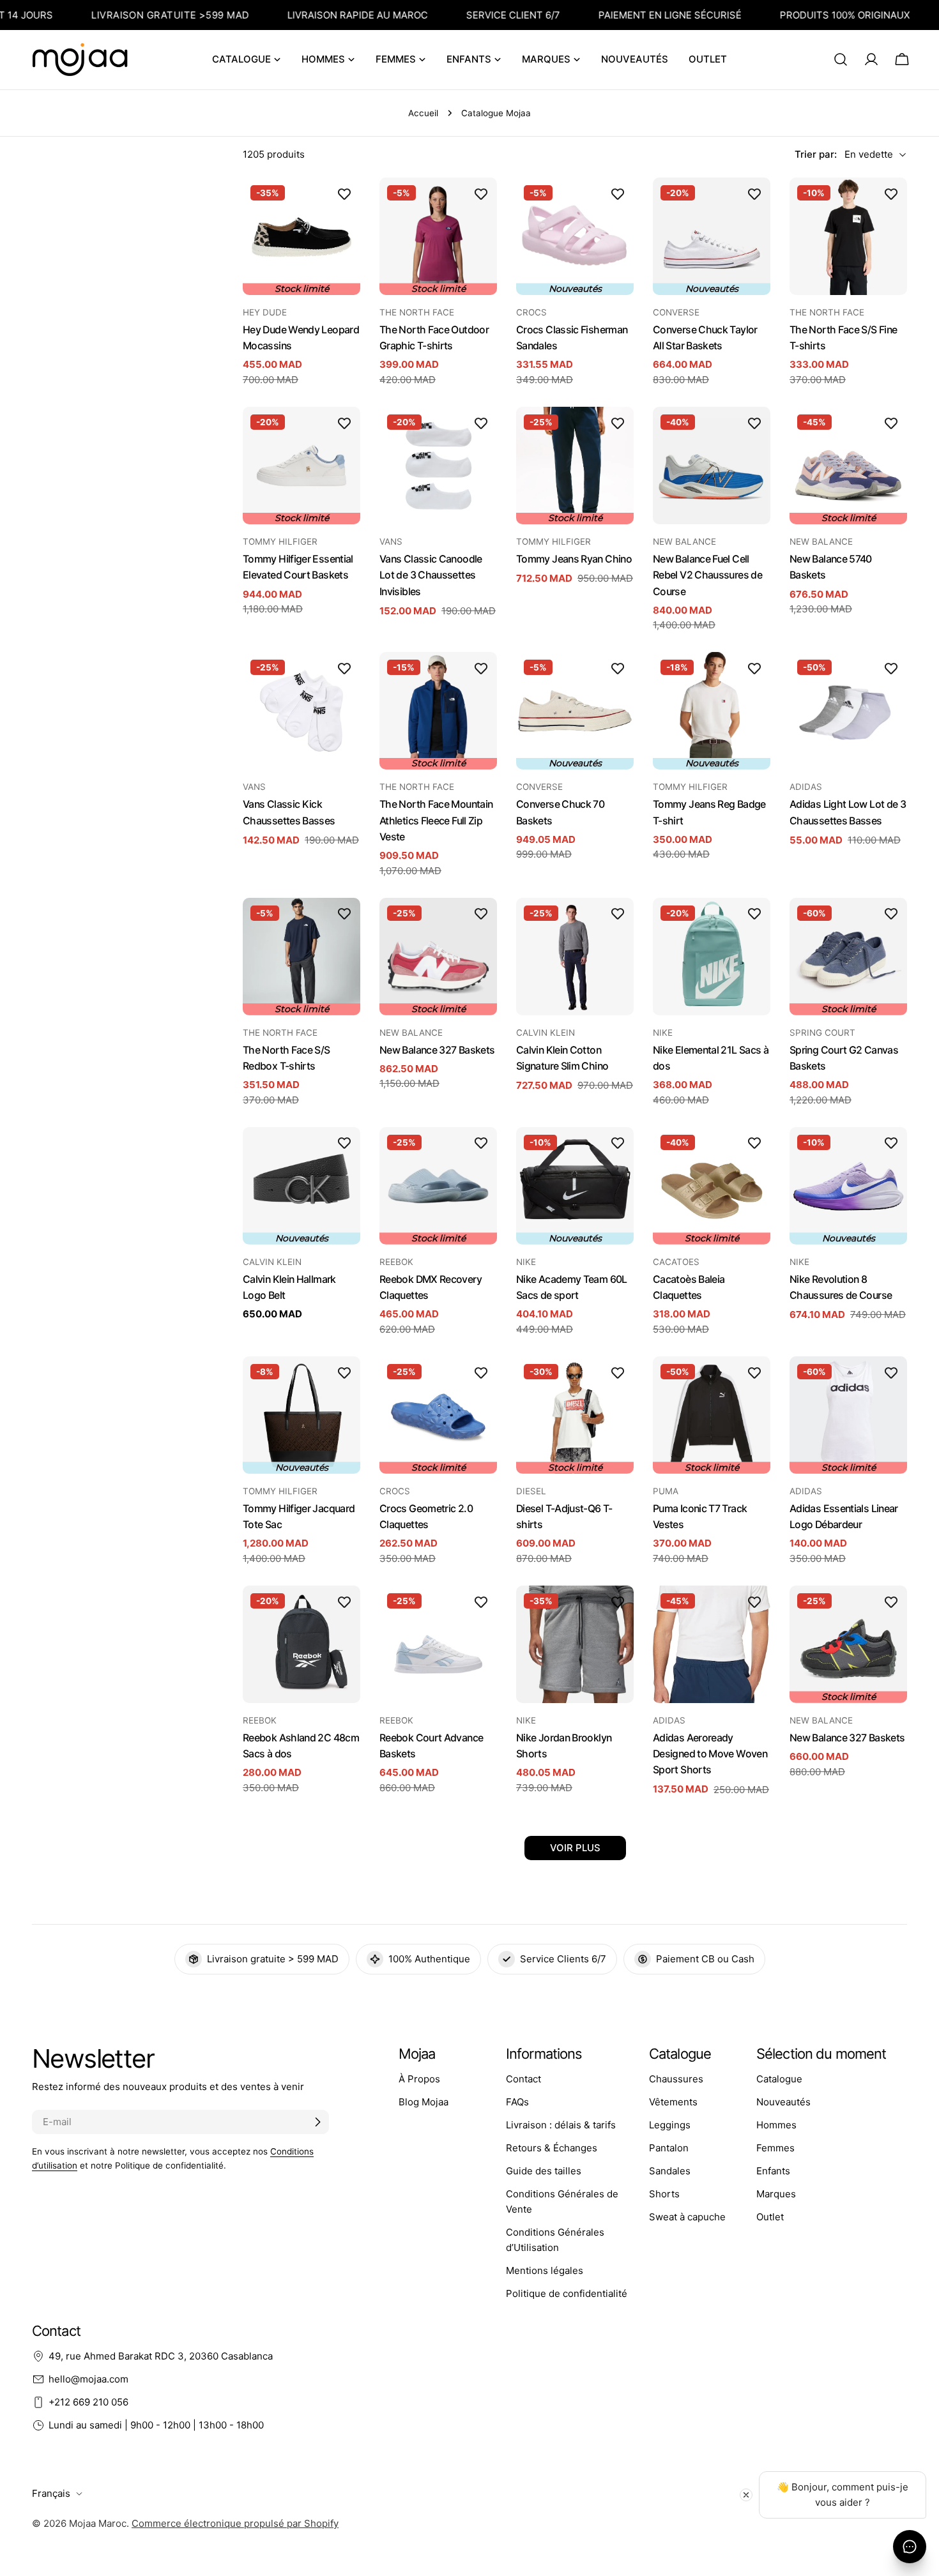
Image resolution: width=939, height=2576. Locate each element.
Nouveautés (783, 2102)
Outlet (770, 2217)
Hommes (776, 2125)
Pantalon (669, 2148)
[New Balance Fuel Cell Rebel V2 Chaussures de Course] (712, 466)
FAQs (517, 2102)
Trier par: (816, 154)
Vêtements (673, 2102)
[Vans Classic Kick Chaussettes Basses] (302, 711)
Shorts (664, 2194)
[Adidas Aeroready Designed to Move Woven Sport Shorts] (712, 1644)
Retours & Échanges (552, 2148)
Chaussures (676, 2079)
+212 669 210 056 (88, 2402)
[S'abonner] (317, 2122)
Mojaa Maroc (98, 2523)
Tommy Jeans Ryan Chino (574, 559)
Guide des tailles (544, 2171)
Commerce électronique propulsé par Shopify (235, 2523)
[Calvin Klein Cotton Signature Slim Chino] (575, 957)
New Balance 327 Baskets (437, 1050)
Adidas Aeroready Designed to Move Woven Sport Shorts (710, 1754)
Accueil (423, 113)
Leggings (670, 2125)
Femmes (775, 2148)
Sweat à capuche (687, 2217)
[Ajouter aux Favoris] (344, 193)
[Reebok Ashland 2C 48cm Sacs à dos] (302, 1644)
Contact (523, 2079)
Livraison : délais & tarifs (561, 2125)
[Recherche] (841, 59)
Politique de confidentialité (567, 2293)
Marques (776, 2194)
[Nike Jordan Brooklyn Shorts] (575, 1644)
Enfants (773, 2171)
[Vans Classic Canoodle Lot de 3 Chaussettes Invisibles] (438, 466)
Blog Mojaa (424, 2102)
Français (51, 2493)
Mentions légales (545, 2270)
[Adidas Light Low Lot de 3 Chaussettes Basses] (848, 711)
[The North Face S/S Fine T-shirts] (848, 236)
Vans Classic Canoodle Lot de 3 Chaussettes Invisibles (431, 575)
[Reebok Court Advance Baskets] (438, 1644)
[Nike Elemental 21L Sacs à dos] (712, 957)
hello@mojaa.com (88, 2379)
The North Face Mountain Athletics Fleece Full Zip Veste (436, 821)
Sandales (670, 2171)
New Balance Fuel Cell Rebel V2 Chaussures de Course (707, 575)
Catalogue (779, 2079)
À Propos (419, 2079)
